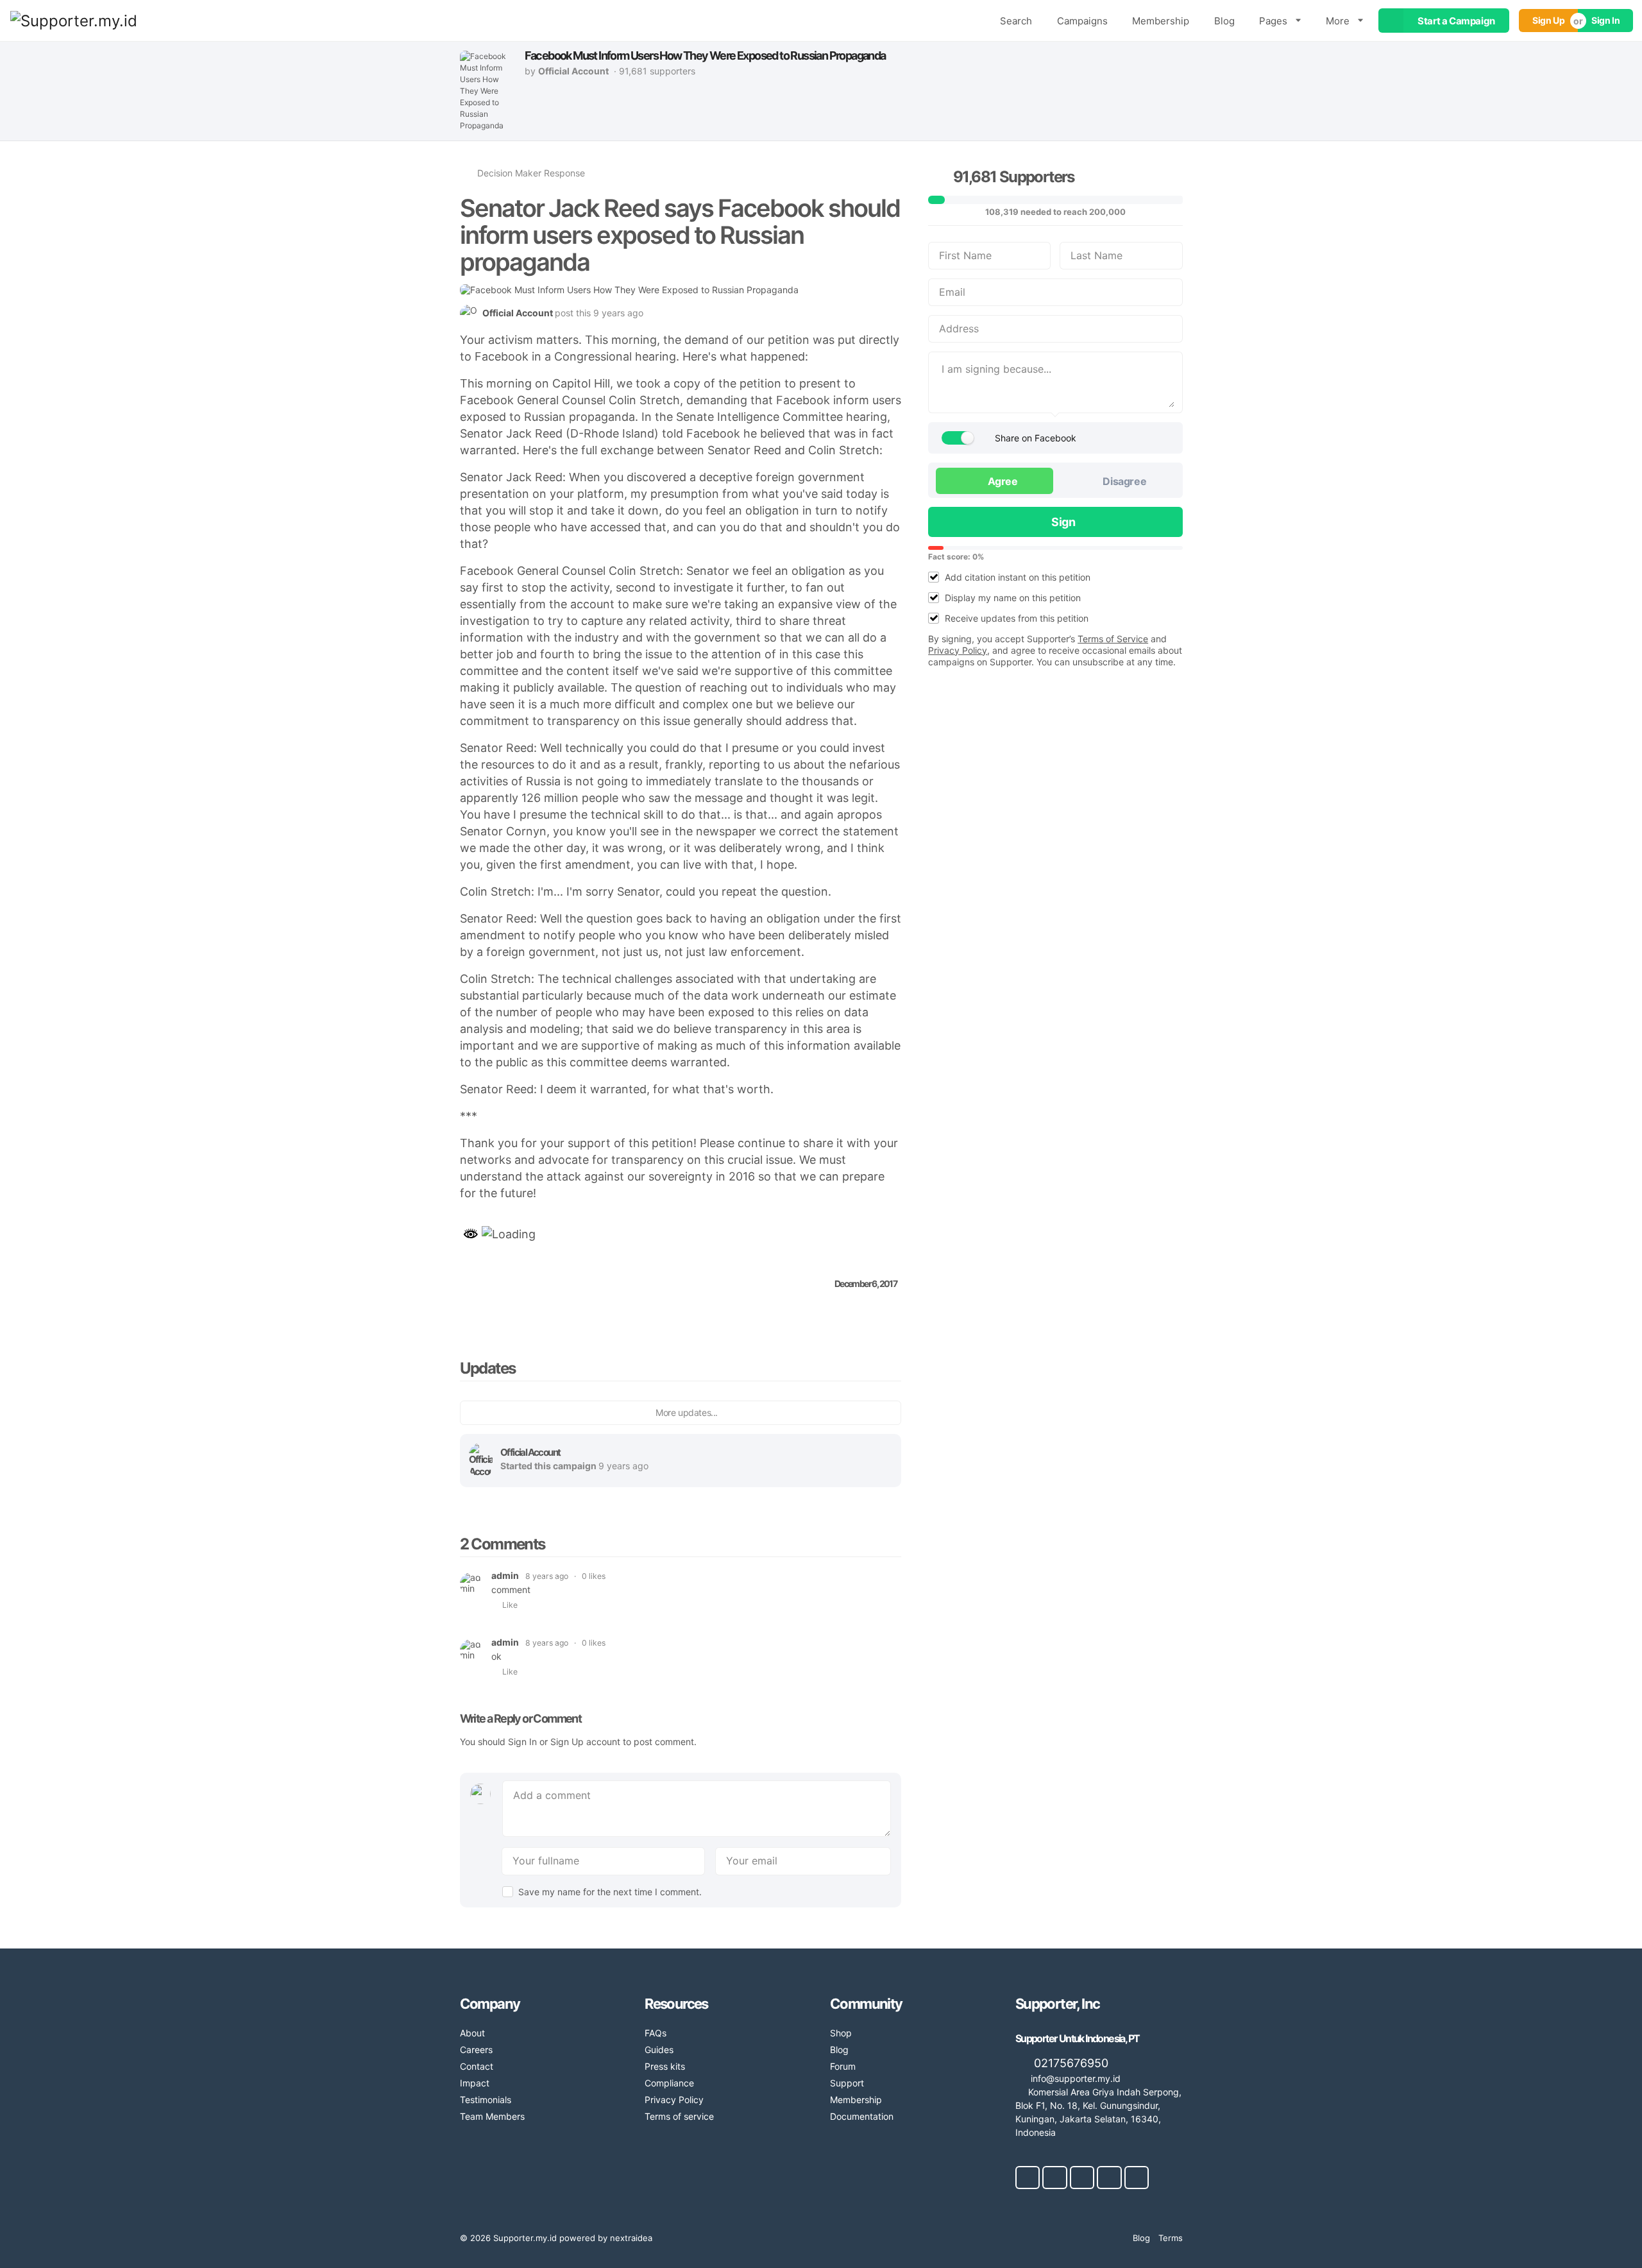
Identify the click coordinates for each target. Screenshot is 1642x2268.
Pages (1273, 21)
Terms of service (679, 2116)
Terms (1171, 2238)
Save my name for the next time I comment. (610, 1892)
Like (510, 1605)
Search (1016, 21)
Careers (476, 2050)
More (1338, 21)
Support (847, 2083)
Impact (475, 2083)
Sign (1063, 522)
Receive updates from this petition (1017, 618)
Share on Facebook (1036, 438)
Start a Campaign (1456, 21)
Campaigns (1082, 21)
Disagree (1123, 481)
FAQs (656, 2033)
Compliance (669, 2083)
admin (505, 1575)
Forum (843, 2066)
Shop (841, 2033)
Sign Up (1548, 20)
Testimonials (486, 2100)
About (472, 2033)
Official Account (530, 1452)
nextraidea (631, 2238)
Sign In (1605, 20)
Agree (1002, 481)
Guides (659, 2050)
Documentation (862, 2116)
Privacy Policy (674, 2100)
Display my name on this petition (1013, 598)
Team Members (492, 2116)
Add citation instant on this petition (1018, 577)
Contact (477, 2066)
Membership (1161, 21)
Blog (1224, 21)
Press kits (665, 2066)
